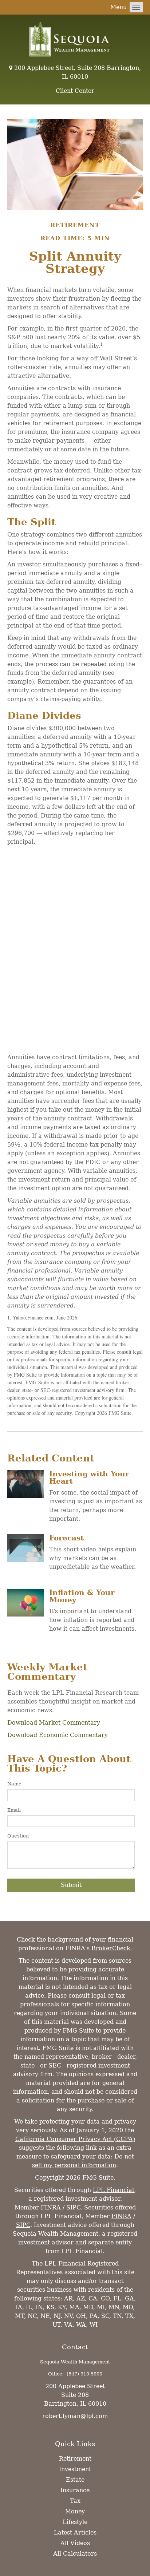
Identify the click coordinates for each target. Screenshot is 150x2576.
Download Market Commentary (54, 1723)
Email (14, 1810)
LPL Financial (113, 2190)
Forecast (66, 1538)
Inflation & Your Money (82, 1596)
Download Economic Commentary (58, 1735)
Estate (75, 2480)
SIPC (73, 2207)
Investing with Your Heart (89, 1477)
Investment (75, 2469)
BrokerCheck (111, 1948)
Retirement (75, 2459)
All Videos (75, 2543)
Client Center (75, 91)
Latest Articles (75, 2533)
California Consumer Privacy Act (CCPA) (75, 2139)
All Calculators (75, 2554)
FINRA (51, 2207)
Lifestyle (75, 2522)
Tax (75, 2501)
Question (18, 1836)
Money (75, 2511)
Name (14, 1784)
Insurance (75, 2490)
